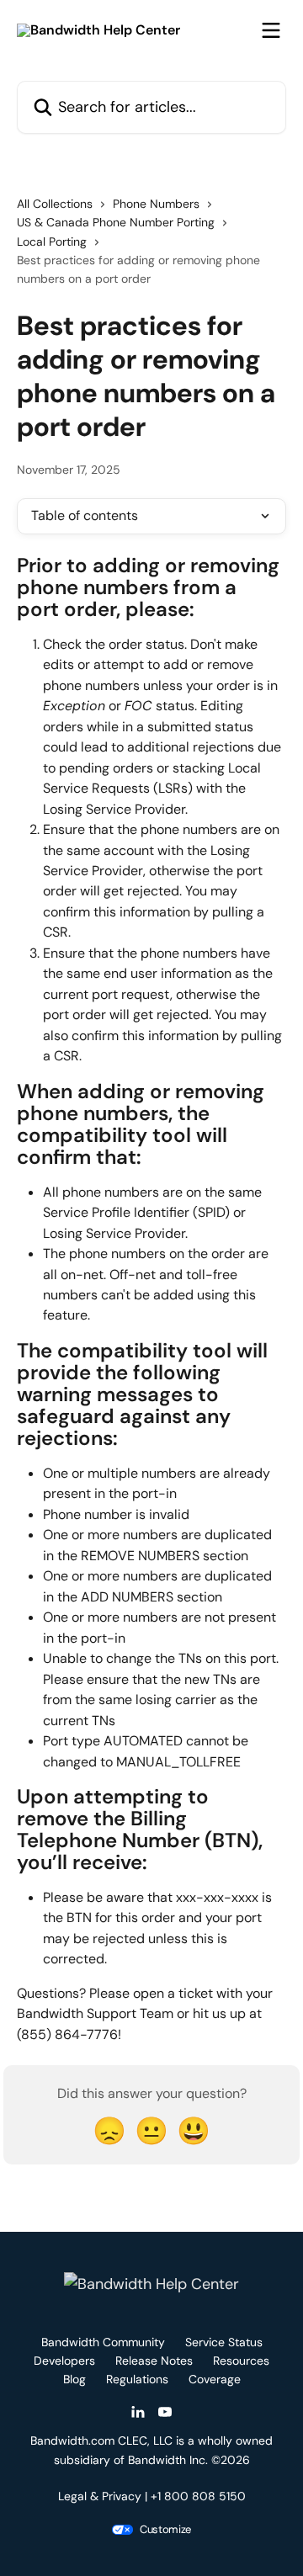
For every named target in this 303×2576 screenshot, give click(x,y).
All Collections (55, 204)
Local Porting (52, 242)
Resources (241, 2361)
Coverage (215, 2379)
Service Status (224, 2342)
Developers (64, 2361)
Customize (165, 2530)
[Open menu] (271, 30)
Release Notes (154, 2361)
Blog (74, 2379)
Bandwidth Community (103, 2342)
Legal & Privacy (100, 2496)
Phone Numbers (156, 204)
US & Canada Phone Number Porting (116, 222)
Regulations (137, 2379)
